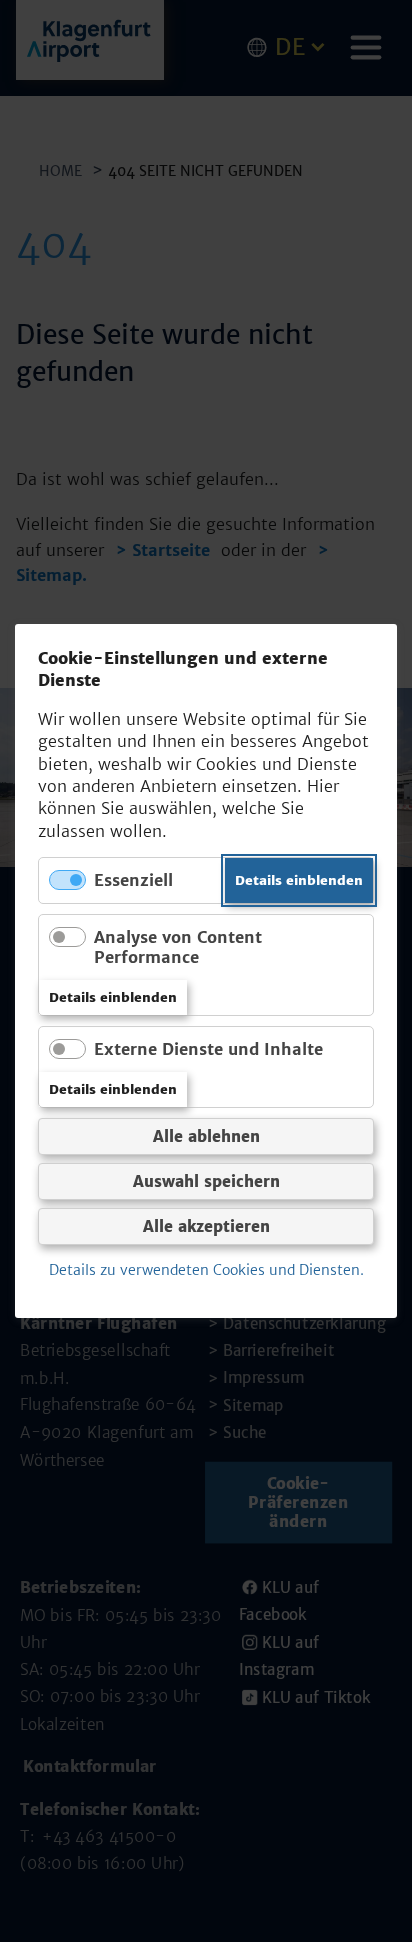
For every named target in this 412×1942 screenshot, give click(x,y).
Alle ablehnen (206, 1136)
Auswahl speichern (206, 1181)
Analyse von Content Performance (178, 946)
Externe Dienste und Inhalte (208, 1049)
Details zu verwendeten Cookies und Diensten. (206, 1270)
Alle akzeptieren (206, 1226)
